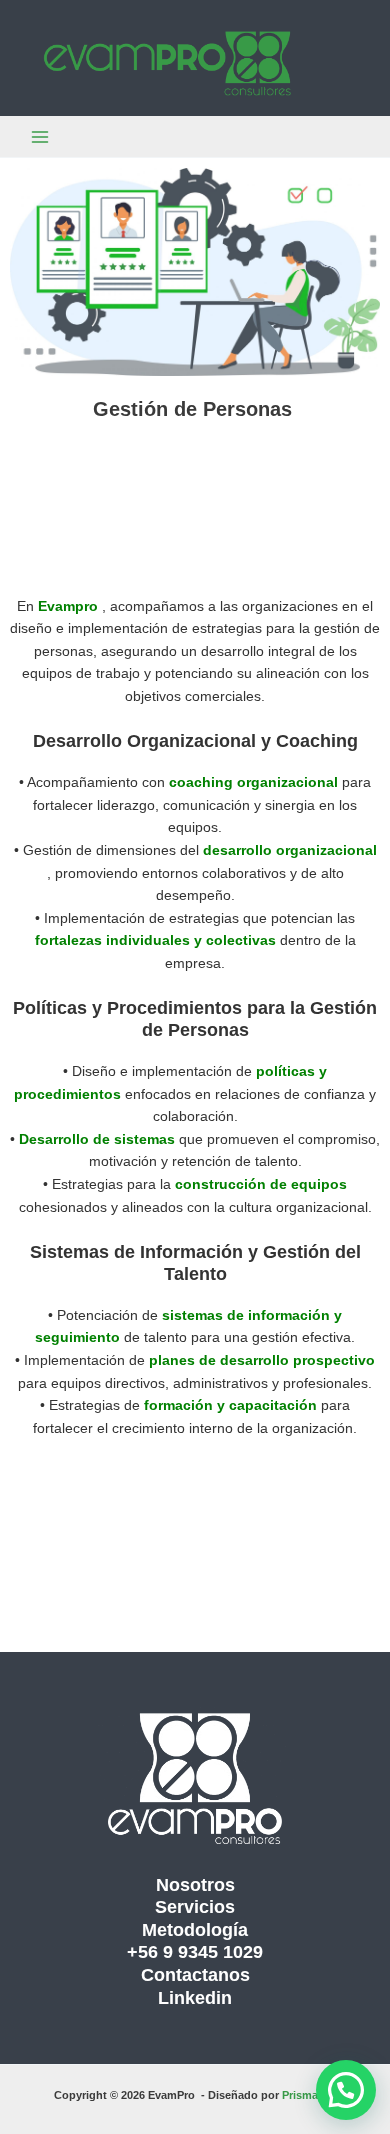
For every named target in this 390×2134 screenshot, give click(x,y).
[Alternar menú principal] (40, 136)
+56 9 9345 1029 (195, 1951)
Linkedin (195, 1997)
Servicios (195, 1906)
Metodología (195, 1929)
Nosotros (195, 1884)
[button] (346, 2090)
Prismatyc (309, 2095)
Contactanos (195, 1974)
